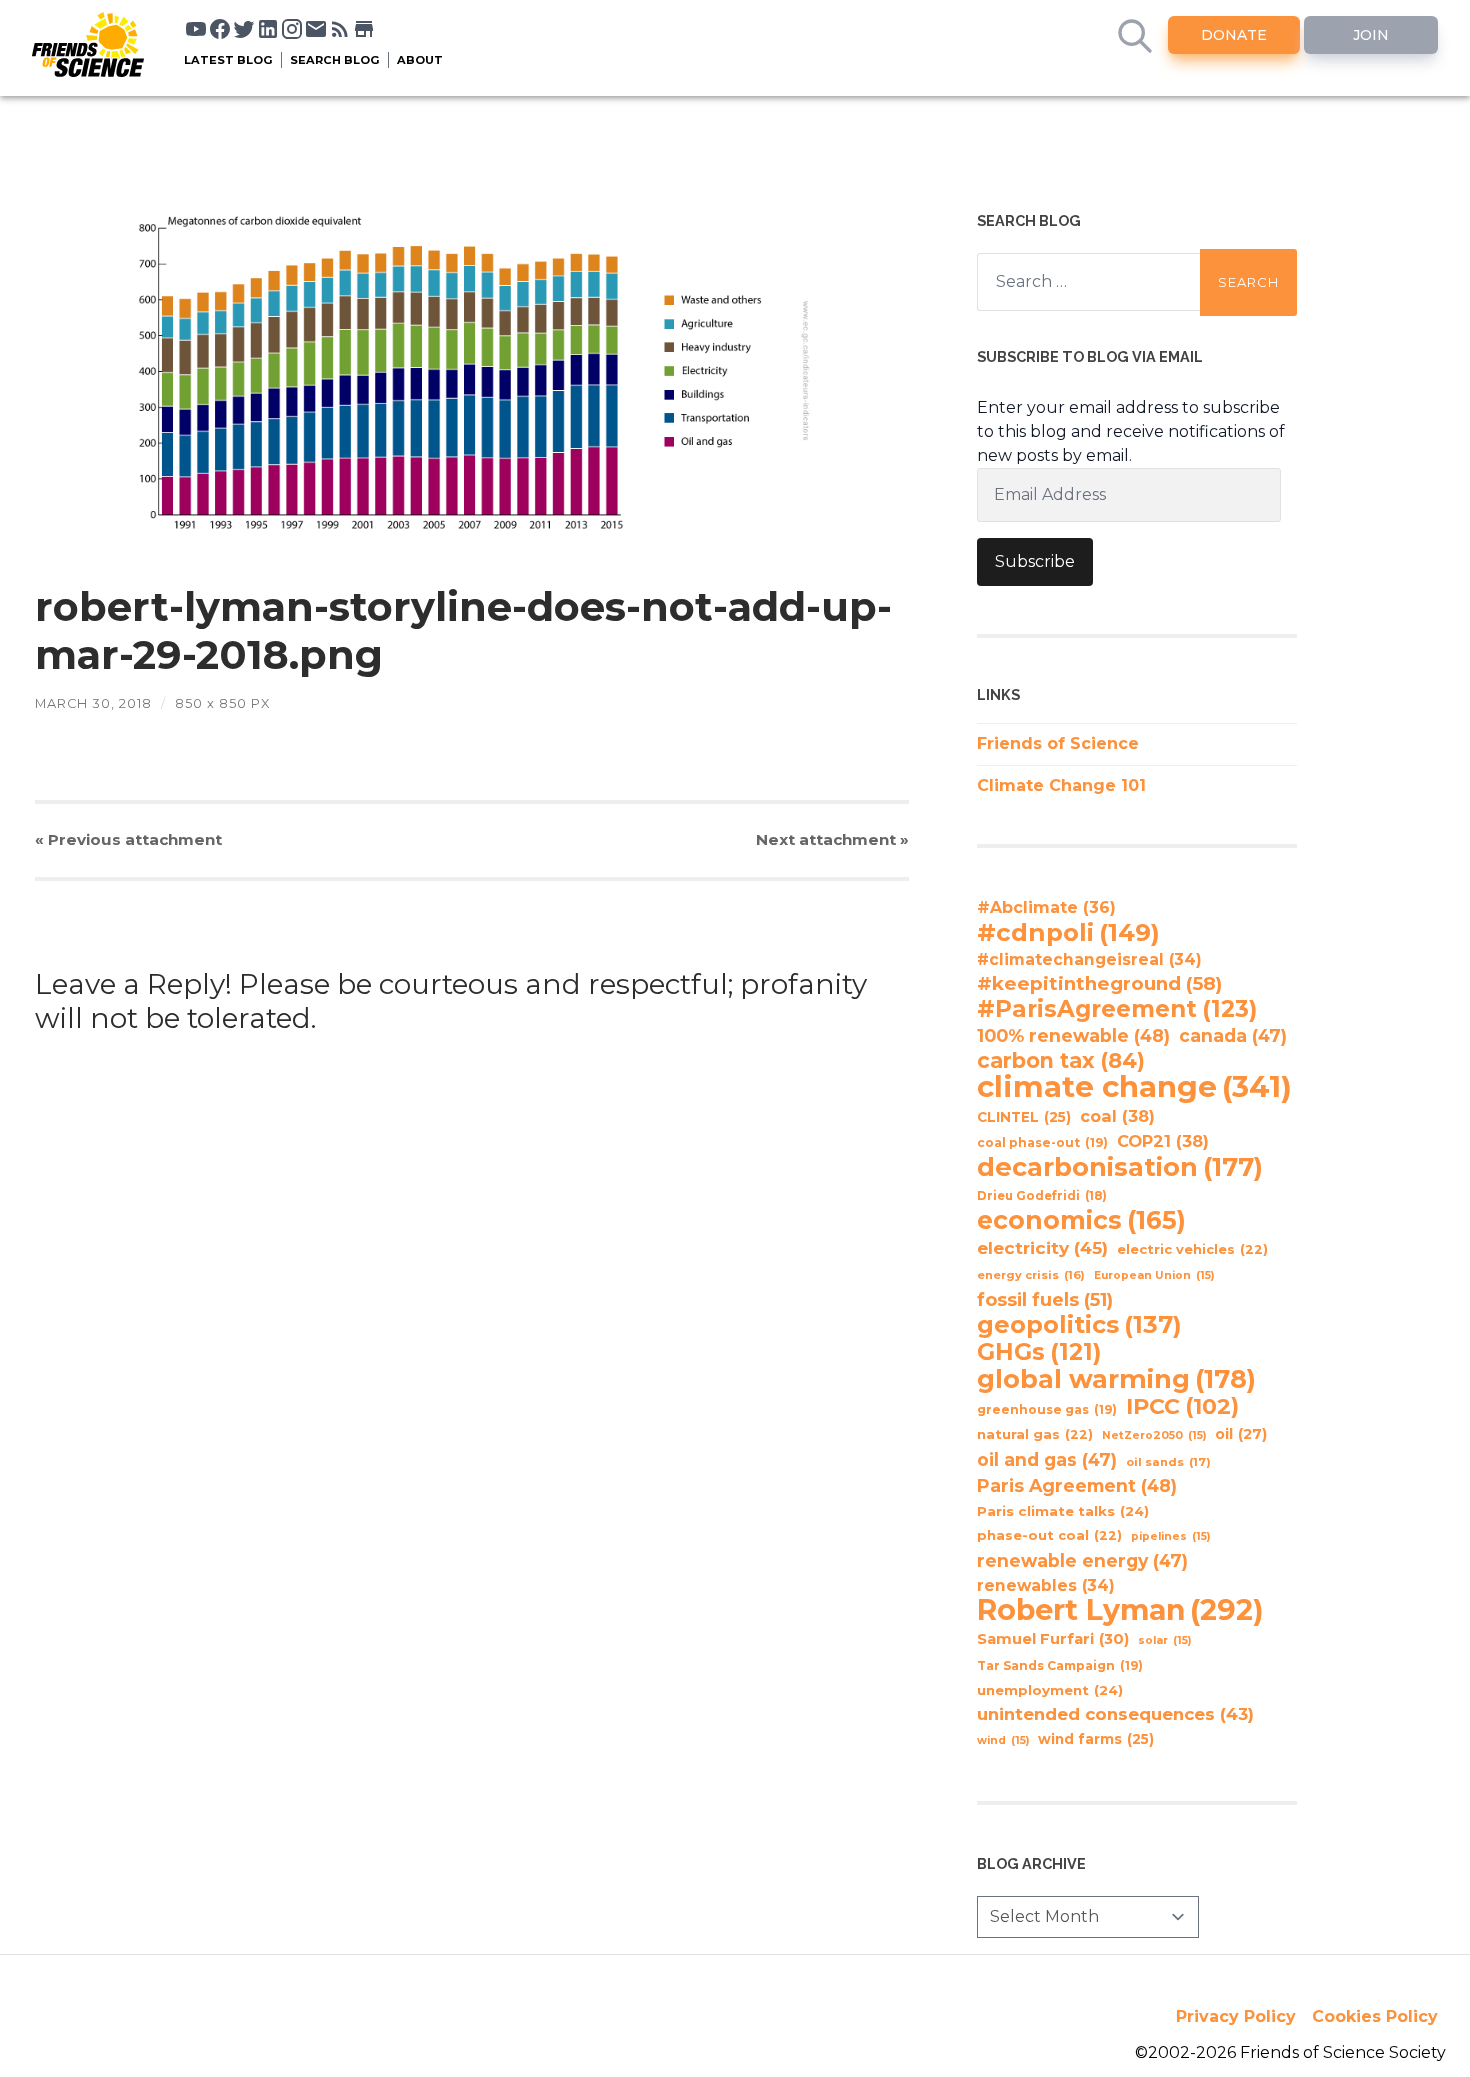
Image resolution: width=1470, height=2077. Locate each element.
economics (1081, 1220)
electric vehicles (1192, 1249)
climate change (1134, 1087)
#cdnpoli (1068, 932)
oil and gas (1047, 1459)
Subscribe (1035, 561)
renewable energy (1082, 1560)
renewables (1046, 1585)
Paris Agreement (1077, 1485)
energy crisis (1031, 1275)
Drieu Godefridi (1042, 1196)
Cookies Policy (1375, 2016)
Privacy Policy (1236, 2016)
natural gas (1035, 1434)
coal (1117, 1116)
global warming (1116, 1379)
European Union (1154, 1275)
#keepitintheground (1099, 983)
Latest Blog (228, 60)
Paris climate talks (1063, 1511)
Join (1371, 35)
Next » (832, 839)
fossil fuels (1045, 1300)
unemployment (1050, 1690)
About (420, 60)
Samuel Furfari (1053, 1639)
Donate (1234, 35)
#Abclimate (1046, 907)
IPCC (1182, 1407)
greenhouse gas (1047, 1409)
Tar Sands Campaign (1060, 1665)
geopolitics (1079, 1325)
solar (1164, 1640)
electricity (1042, 1247)
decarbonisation (1120, 1167)
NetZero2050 (1154, 1435)
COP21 (1163, 1141)
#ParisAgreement (1117, 1009)
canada (1233, 1035)
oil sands (1168, 1462)
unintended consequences (1115, 1714)
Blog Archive (1031, 1863)
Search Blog (335, 60)
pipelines (1170, 1536)
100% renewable (1073, 1035)
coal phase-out (1042, 1142)
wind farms (1096, 1739)
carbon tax (1061, 1061)
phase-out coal (1049, 1535)
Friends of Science (1058, 743)
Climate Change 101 (1061, 785)
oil (1241, 1434)
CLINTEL (1024, 1117)
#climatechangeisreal (1089, 959)
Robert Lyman (1120, 1610)
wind (1003, 1740)
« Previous (128, 839)
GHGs (1039, 1352)
